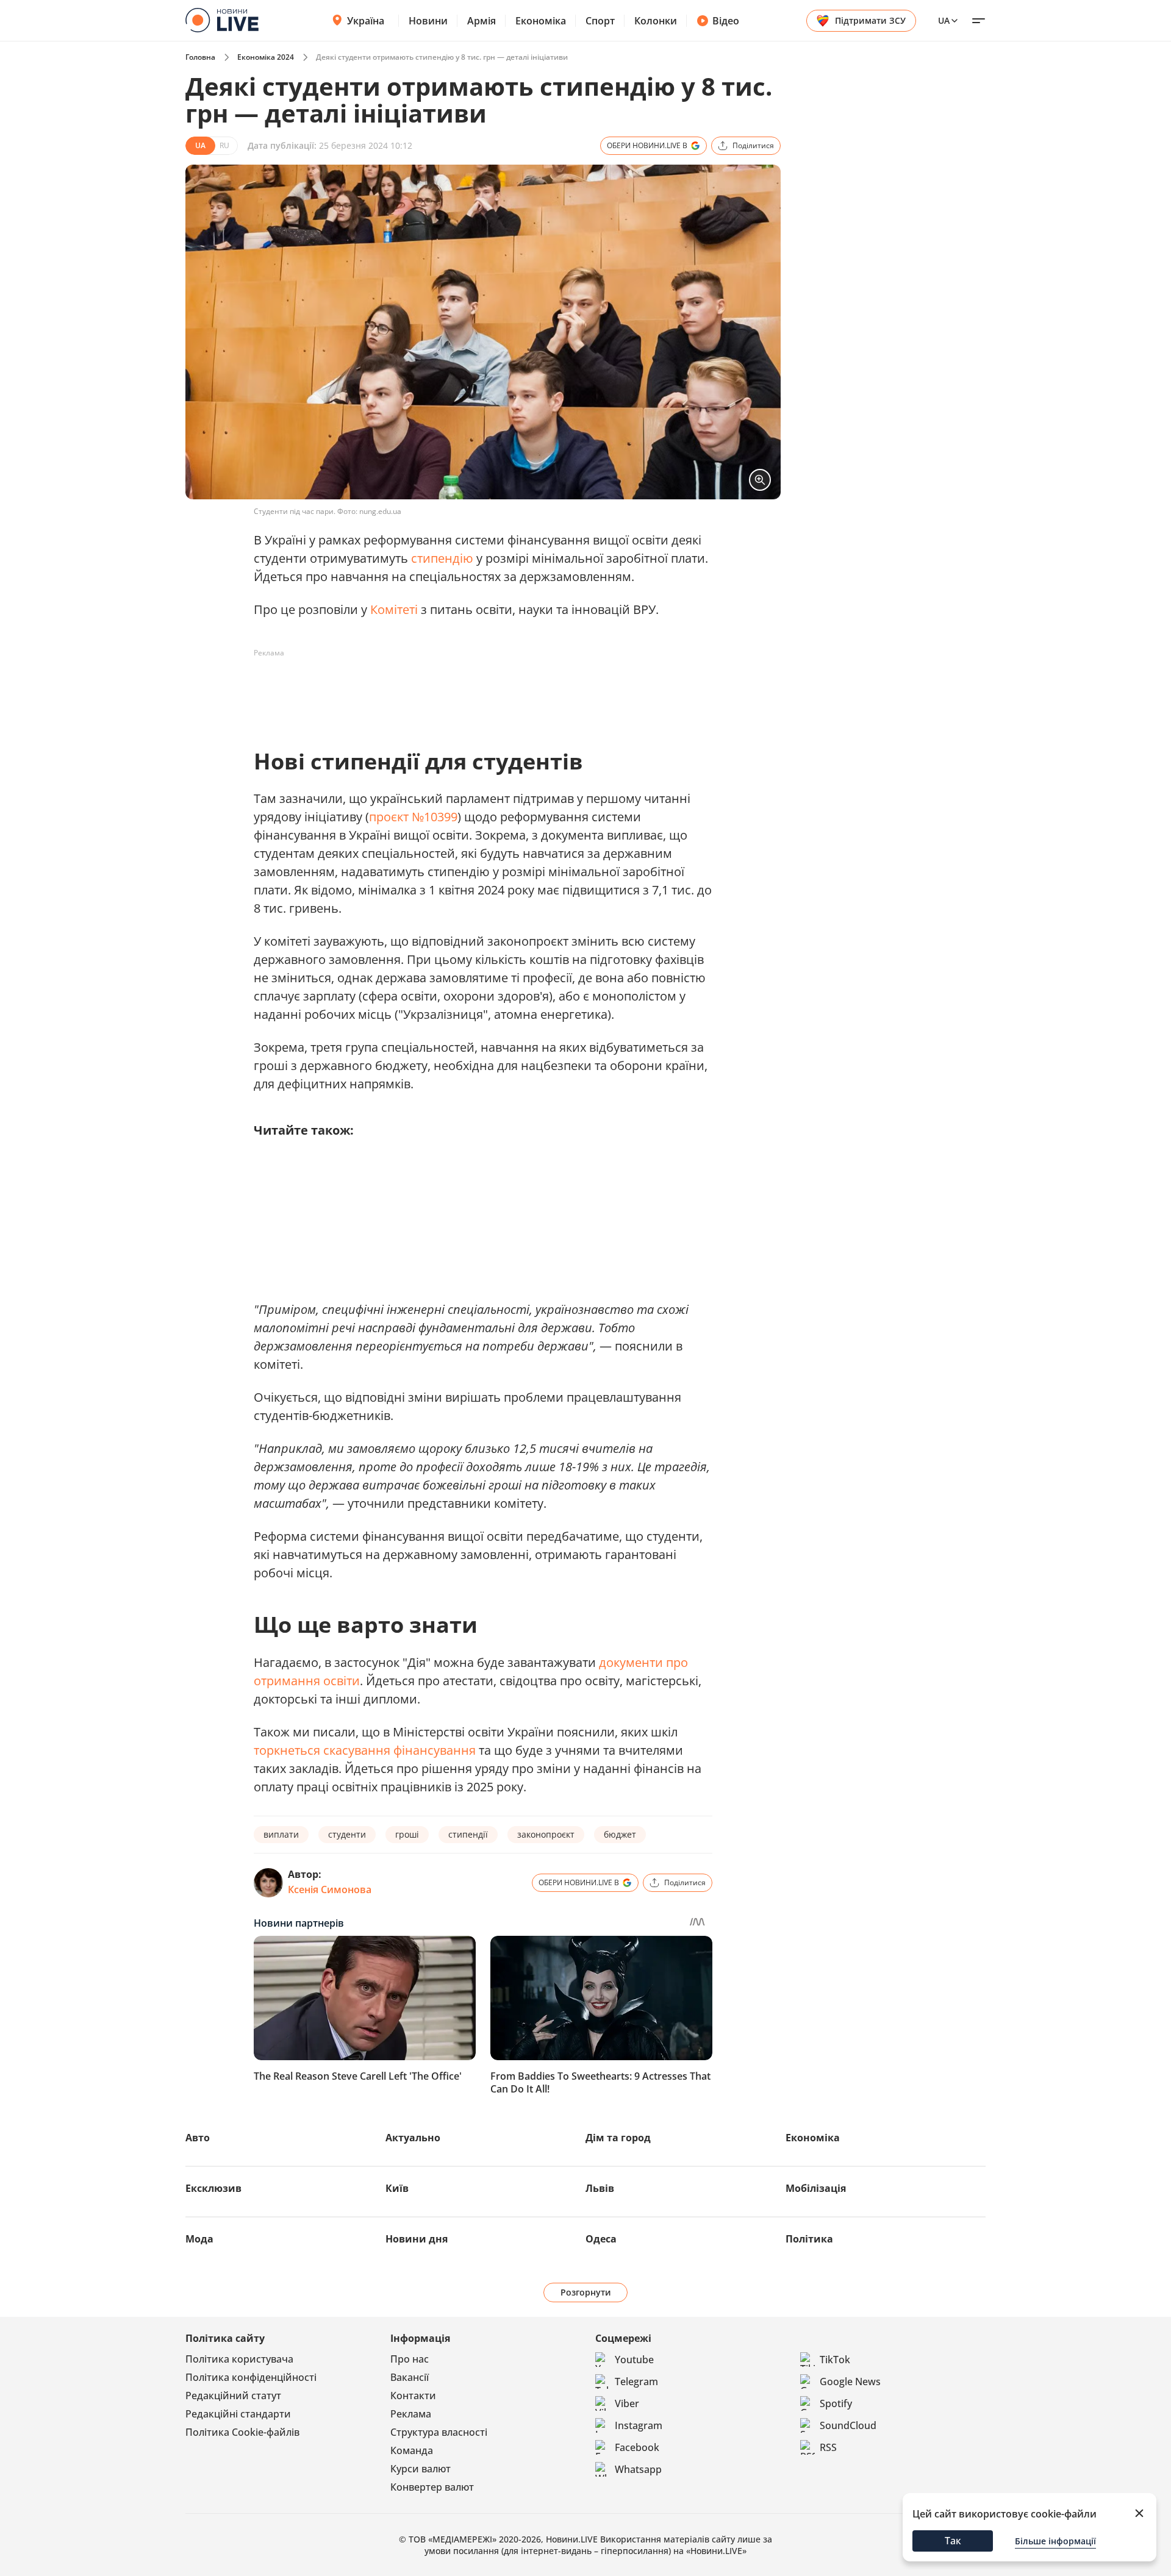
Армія (482, 21)
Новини (428, 21)
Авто (198, 2138)
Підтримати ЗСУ (870, 20)
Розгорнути (586, 2292)
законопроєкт (546, 1834)
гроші (407, 1834)
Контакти (413, 2396)
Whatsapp (638, 2469)
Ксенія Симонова (330, 1889)
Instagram (639, 2425)
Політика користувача (239, 2359)
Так (953, 2541)
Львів (600, 2188)
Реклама (411, 2414)
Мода (199, 2239)
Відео (726, 21)
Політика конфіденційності (251, 2377)
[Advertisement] (476, 690)
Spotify (836, 2403)
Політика (809, 2239)
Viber (627, 2403)
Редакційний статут (233, 2396)
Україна (366, 21)
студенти (347, 1834)
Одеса (601, 2239)
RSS (828, 2447)
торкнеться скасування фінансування (365, 1750)
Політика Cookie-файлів (242, 2432)
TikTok (835, 2360)
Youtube (634, 2360)
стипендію (442, 558)
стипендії (468, 1834)
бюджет (620, 1834)
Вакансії (410, 2377)
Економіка (541, 21)
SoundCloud (848, 2425)
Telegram (636, 2382)
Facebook (637, 2447)
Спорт (600, 21)
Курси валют (421, 2469)
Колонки (656, 21)
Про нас (410, 2359)
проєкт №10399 (413, 817)
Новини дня (417, 2239)
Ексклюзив (213, 2188)
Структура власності (439, 2432)
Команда (412, 2450)
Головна (200, 57)
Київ (397, 2188)
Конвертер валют (432, 2487)
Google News (850, 2382)
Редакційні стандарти (238, 2414)
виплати (281, 1834)
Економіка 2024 (266, 57)
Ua (944, 20)
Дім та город (618, 2138)
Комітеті (394, 609)
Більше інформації (1055, 2541)
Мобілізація (816, 2188)
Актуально (413, 2138)
